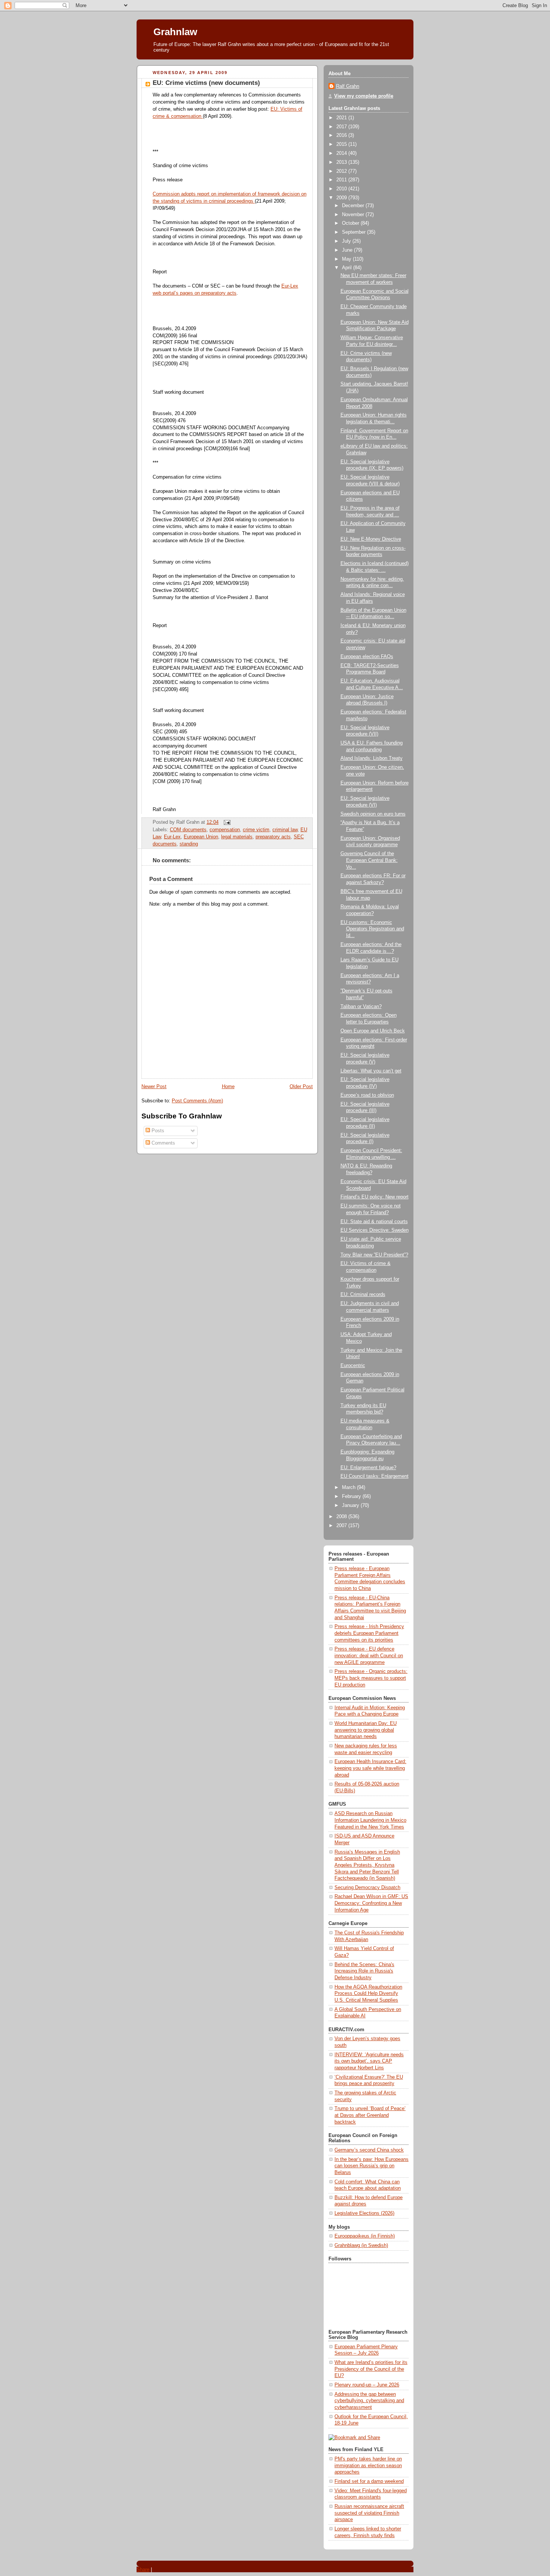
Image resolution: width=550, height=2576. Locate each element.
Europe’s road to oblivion (367, 1095)
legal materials (237, 837)
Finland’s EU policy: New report (375, 1197)
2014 (342, 153)
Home (228, 1087)
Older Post (301, 1087)
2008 (342, 1517)
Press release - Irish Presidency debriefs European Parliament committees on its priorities (369, 1633)
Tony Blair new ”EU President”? (374, 1255)
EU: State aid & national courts (374, 1222)
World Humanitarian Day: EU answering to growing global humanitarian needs (366, 1730)
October (351, 223)
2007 (342, 1526)
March (349, 1487)
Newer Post (154, 1087)
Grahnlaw (175, 32)
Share (143, 2569)
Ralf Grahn (348, 86)
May (347, 259)
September (355, 232)
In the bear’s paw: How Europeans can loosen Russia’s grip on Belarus (372, 2166)
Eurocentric (353, 1366)
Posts (157, 1131)
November (354, 215)
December (354, 206)
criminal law (285, 830)
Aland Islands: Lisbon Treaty (372, 758)
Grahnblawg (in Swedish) (361, 2245)
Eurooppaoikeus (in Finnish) (365, 2236)
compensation (225, 830)
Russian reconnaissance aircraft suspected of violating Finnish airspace (369, 2513)
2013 (342, 162)
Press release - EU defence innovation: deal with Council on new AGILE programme (369, 1656)
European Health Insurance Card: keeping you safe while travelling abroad (370, 1768)
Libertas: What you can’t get (371, 1071)
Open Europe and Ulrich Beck (373, 1031)
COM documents (188, 830)
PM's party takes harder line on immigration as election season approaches (368, 2466)
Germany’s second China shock (369, 2150)
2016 (342, 135)
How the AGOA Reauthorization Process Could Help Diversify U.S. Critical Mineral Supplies (368, 1994)
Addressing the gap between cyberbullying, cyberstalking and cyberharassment (369, 2401)
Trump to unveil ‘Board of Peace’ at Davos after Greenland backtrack (370, 2115)
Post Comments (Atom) (197, 1101)
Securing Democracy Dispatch (367, 1888)
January (351, 1505)
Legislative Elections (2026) (364, 2213)
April (348, 268)
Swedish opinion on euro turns (373, 814)
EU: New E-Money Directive (371, 539)
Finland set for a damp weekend (369, 2481)
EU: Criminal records (363, 1295)
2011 (342, 180)
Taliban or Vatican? (361, 1007)
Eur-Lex (172, 837)
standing (189, 844)
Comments (163, 1143)
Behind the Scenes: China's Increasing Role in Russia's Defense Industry (364, 1971)
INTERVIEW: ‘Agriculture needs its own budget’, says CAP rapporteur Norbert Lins (369, 2061)
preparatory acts (273, 837)
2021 (342, 118)
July (347, 241)
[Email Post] (226, 822)
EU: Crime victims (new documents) (206, 83)
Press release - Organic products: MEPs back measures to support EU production (371, 1678)
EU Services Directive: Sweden (375, 1230)
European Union (201, 837)
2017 (342, 127)
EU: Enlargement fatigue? (368, 1468)
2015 (342, 144)
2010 (342, 189)
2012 (342, 171)
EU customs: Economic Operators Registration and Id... (372, 929)
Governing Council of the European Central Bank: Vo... (369, 860)
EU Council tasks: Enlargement (375, 1476)
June (348, 250)
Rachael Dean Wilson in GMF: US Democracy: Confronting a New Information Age (371, 1903)
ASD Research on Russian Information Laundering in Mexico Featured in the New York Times (370, 1820)
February (352, 1496)
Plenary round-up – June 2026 (367, 2385)
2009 (342, 198)
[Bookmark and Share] (354, 2438)
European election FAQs (367, 657)
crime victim (256, 830)
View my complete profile (364, 96)
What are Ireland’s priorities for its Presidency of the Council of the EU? (371, 2369)
